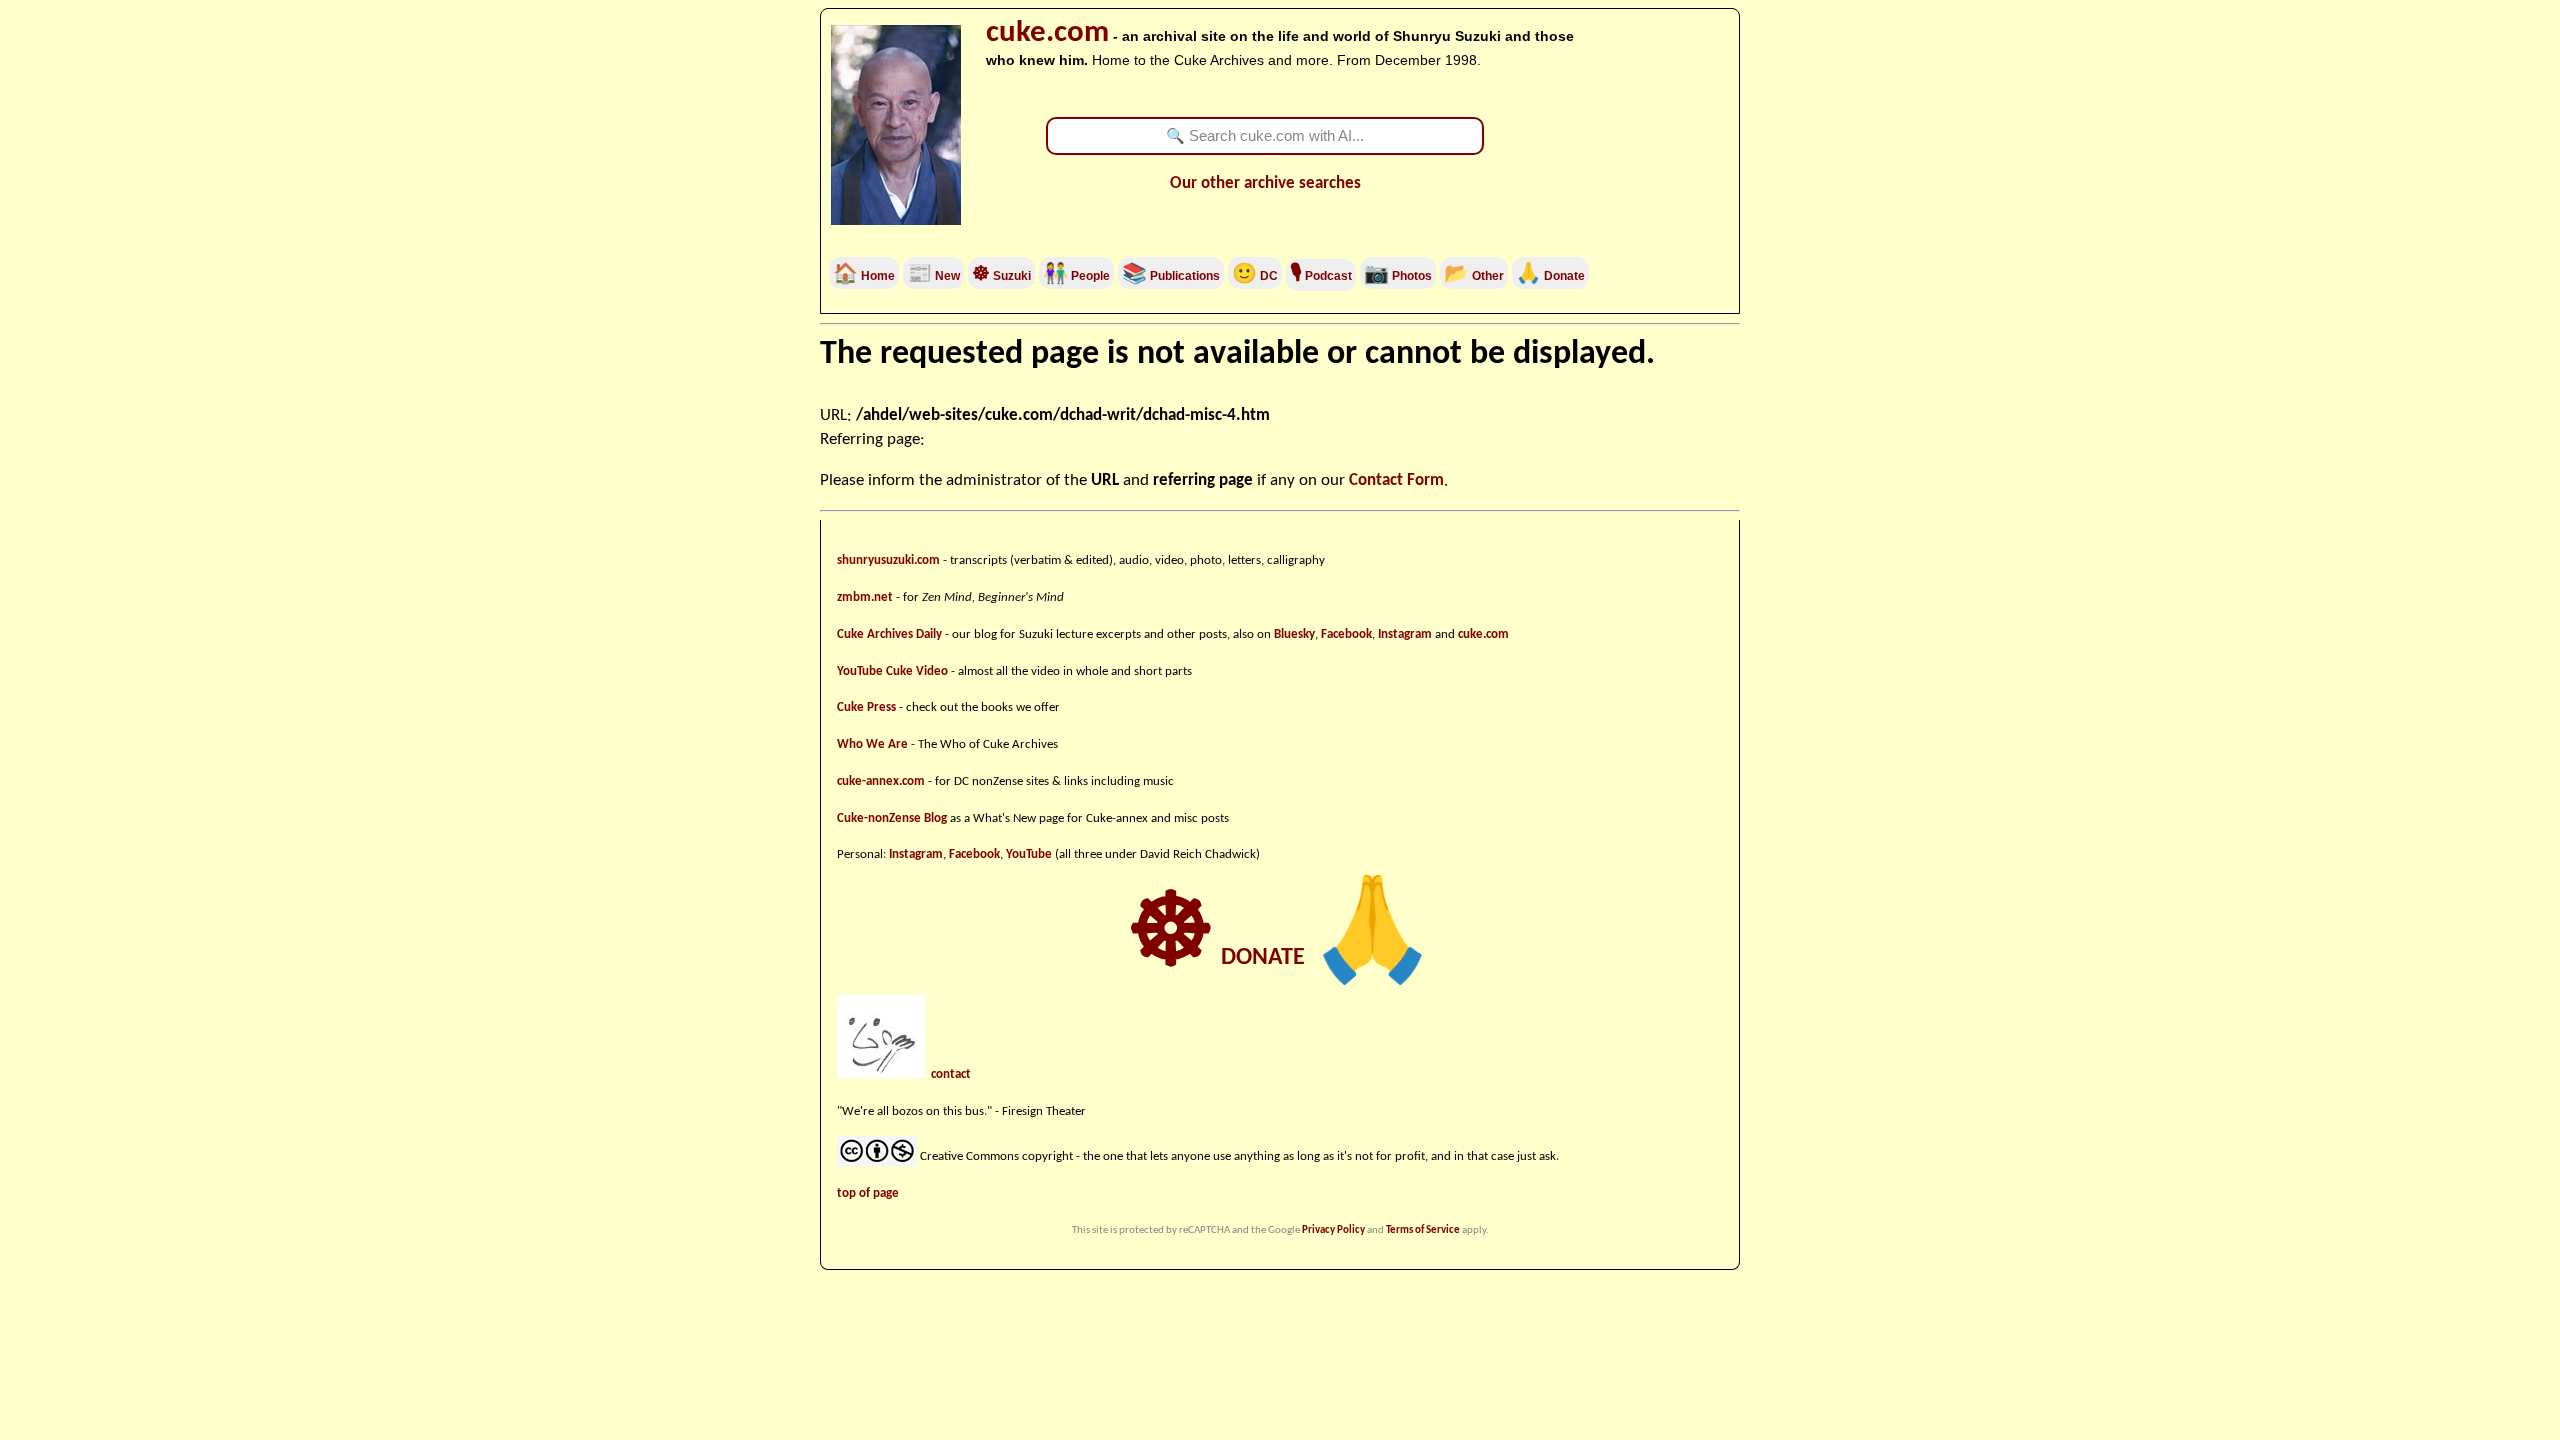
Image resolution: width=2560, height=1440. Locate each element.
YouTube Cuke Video (892, 671)
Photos (1398, 276)
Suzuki (1001, 276)
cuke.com (1047, 33)
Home (864, 276)
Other (1474, 276)
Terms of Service (1423, 1230)
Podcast (1321, 276)
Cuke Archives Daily (889, 634)
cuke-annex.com (881, 781)
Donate (1550, 276)
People (1089, 276)
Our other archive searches (1265, 183)
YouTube (1029, 854)
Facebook (1346, 634)
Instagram (1405, 634)
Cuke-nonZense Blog (892, 818)
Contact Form (1396, 480)
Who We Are (872, 744)
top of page (868, 1193)
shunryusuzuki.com (888, 560)
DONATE (1280, 958)
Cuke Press (866, 707)
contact (951, 1074)
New (933, 276)
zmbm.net (865, 597)
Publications (1183, 276)
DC (1255, 276)
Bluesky (1294, 634)
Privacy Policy (1333, 1230)
